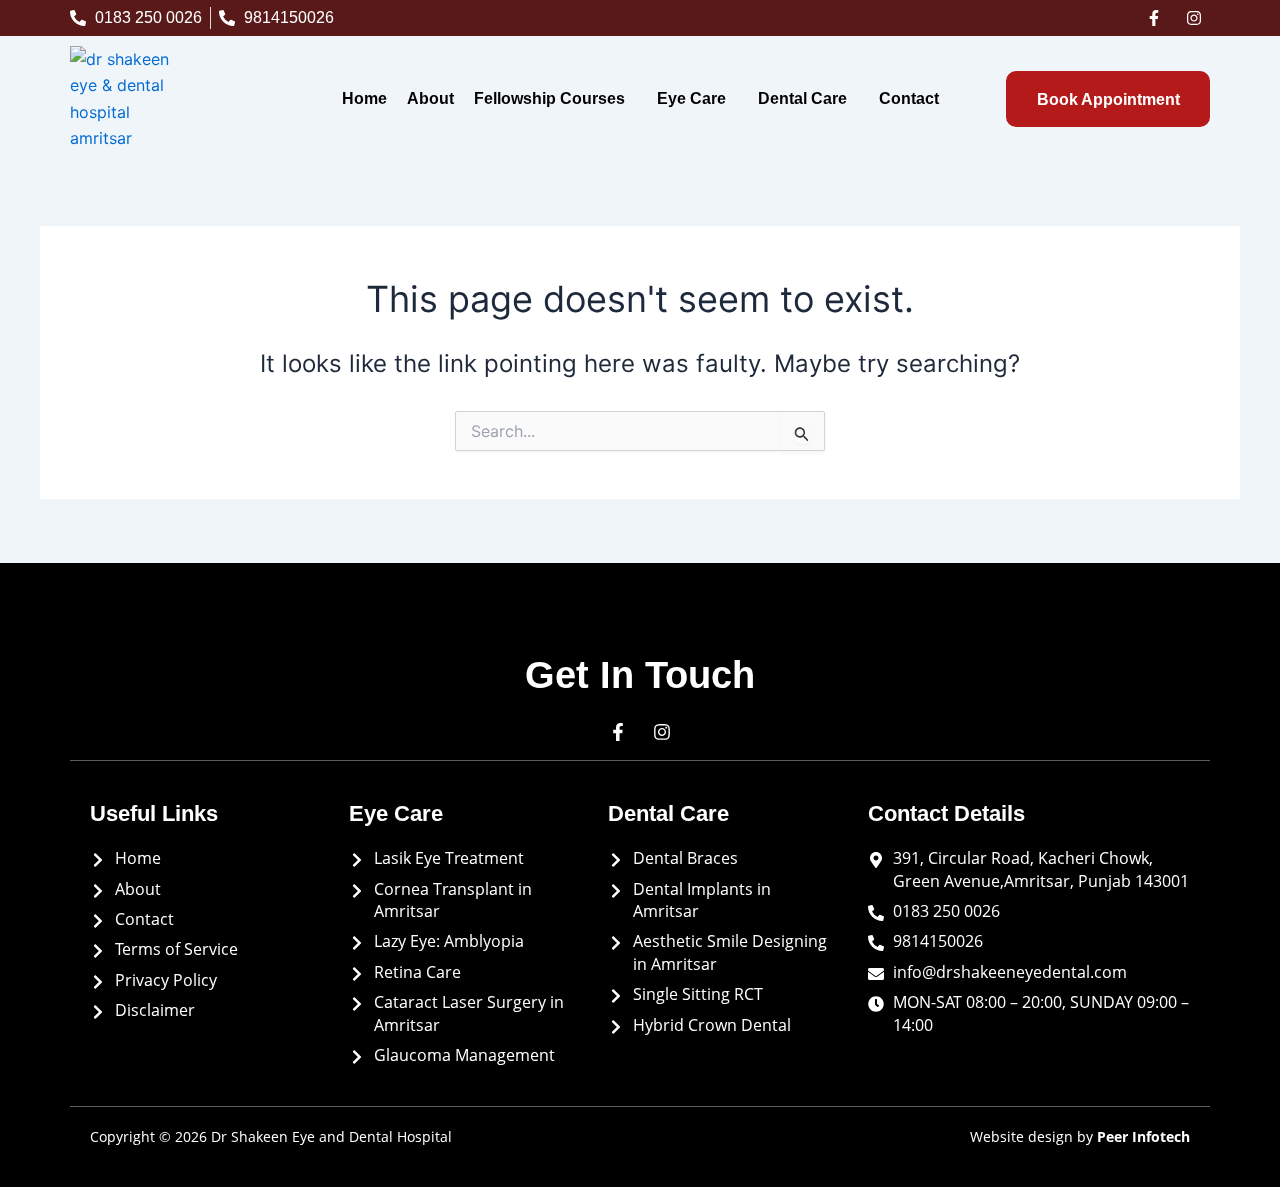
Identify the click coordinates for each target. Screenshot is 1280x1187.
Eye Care (691, 98)
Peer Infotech (1143, 1136)
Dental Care (802, 98)
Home (364, 98)
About (430, 98)
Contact (909, 98)
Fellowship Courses (549, 98)
